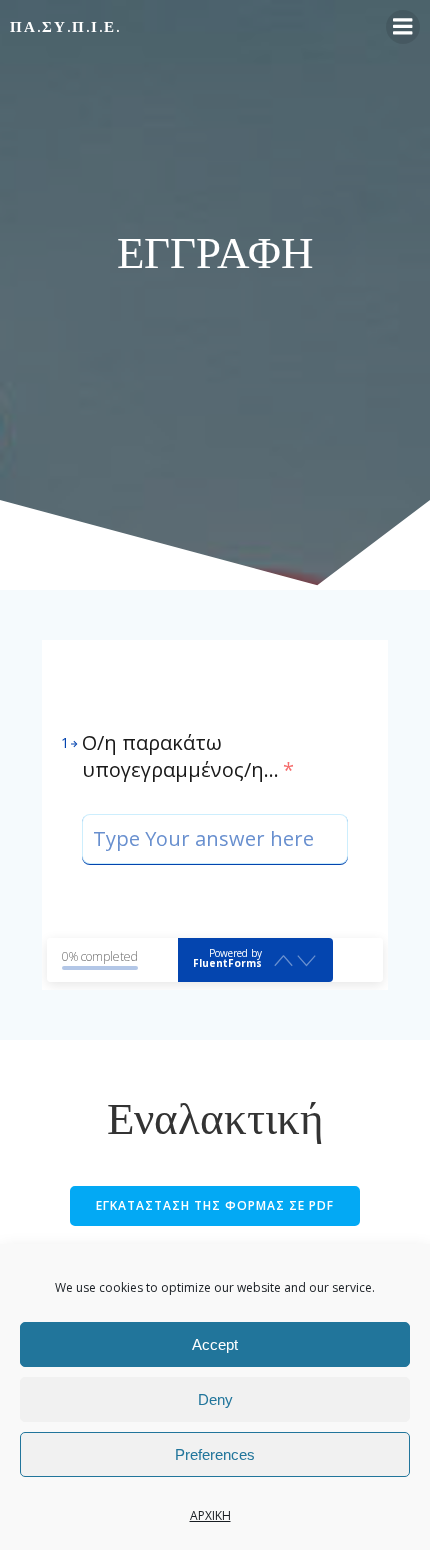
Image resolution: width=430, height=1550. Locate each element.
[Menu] (403, 27)
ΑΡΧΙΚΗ (210, 1515)
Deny (215, 1399)
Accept (215, 1344)
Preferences (215, 1454)
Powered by (227, 958)
